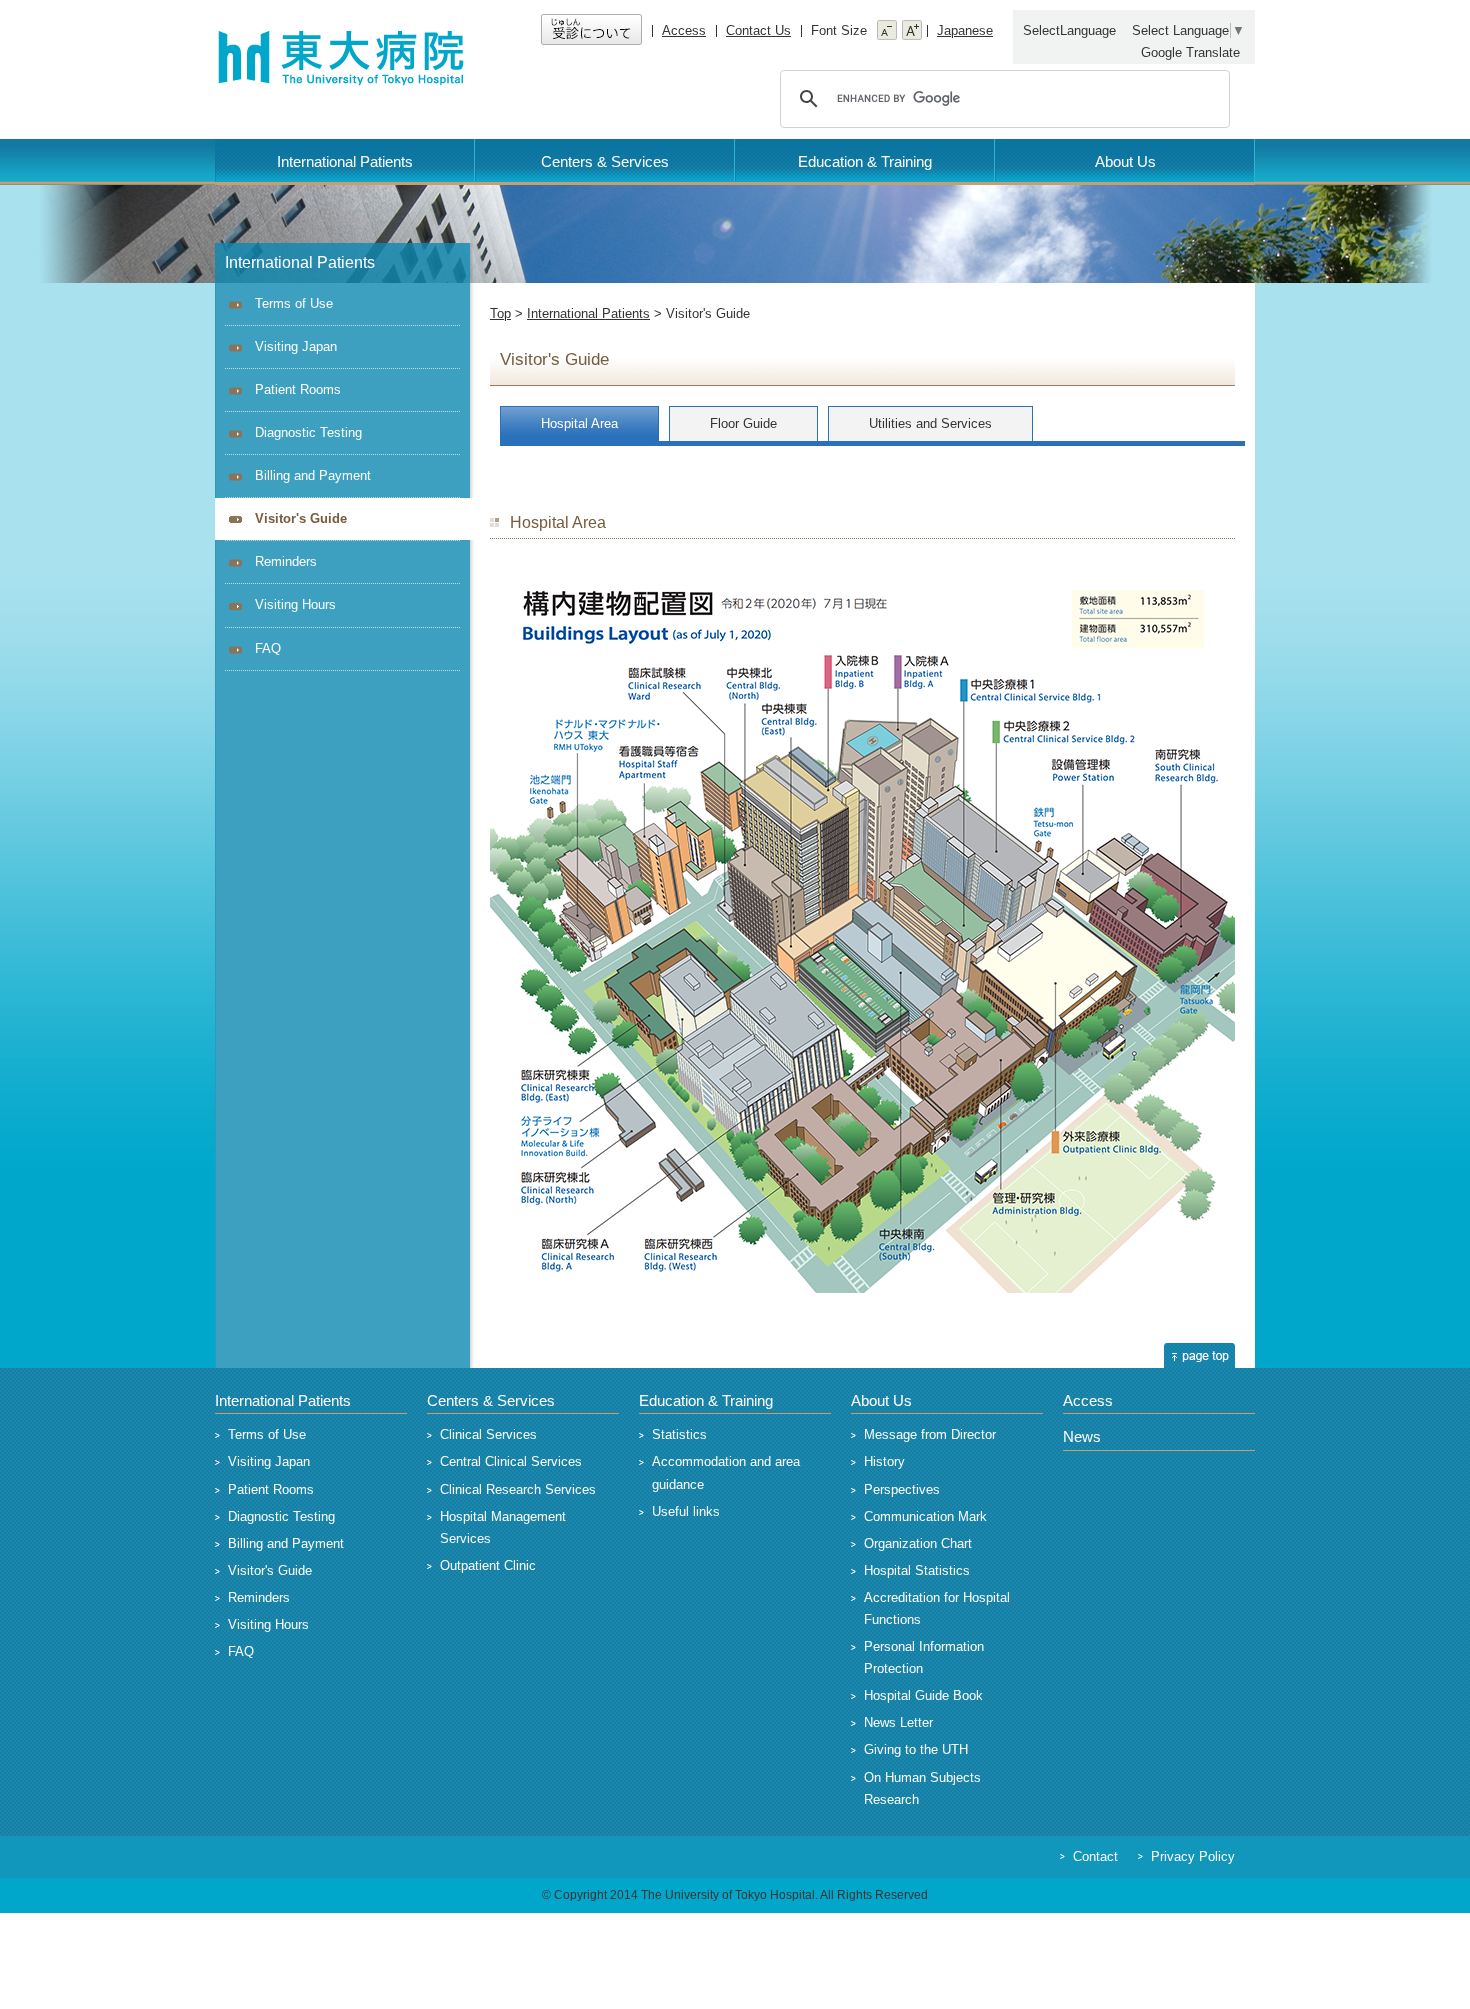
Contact (1095, 1856)
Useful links (686, 1511)
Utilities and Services (930, 423)
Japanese (965, 30)
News (1082, 1436)
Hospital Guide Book (923, 1695)
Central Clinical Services (511, 1461)
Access (684, 30)
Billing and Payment (313, 475)
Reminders (286, 561)
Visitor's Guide (270, 1570)
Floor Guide (743, 423)
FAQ (268, 648)
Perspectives (902, 1489)
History (884, 1461)
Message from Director (930, 1434)
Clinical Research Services (518, 1489)
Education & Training (865, 161)
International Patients (345, 161)
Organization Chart (918, 1543)
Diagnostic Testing (308, 432)
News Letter (898, 1722)
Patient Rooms (298, 389)
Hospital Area (579, 423)
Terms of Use (294, 303)
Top (500, 313)
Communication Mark (925, 1516)
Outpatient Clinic (488, 1565)
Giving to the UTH (916, 1749)
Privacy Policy (1193, 1856)
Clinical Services (488, 1434)
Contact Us (758, 30)
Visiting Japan (296, 346)
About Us (1125, 161)
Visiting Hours (295, 604)
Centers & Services (605, 161)
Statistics (679, 1434)
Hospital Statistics (917, 1570)
